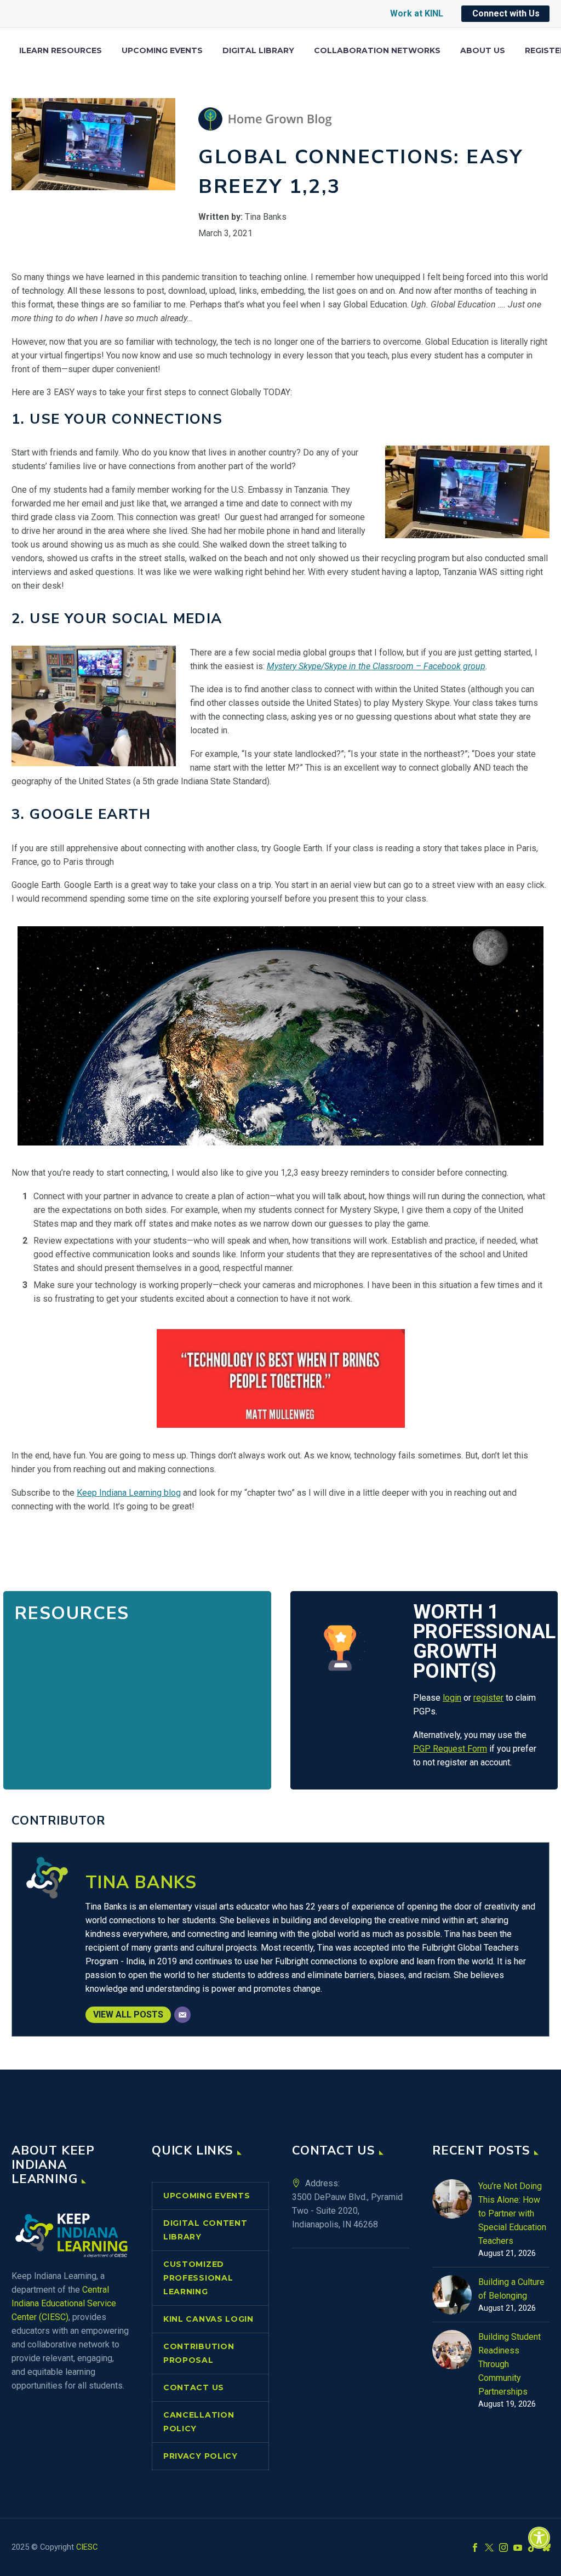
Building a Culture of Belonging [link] (511, 2289)
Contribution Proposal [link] (199, 2353)
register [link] (488, 1698)
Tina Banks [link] (141, 1882)
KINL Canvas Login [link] (208, 2319)
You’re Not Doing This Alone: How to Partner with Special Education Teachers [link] (512, 2213)
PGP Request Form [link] (450, 1749)
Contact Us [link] (194, 2387)
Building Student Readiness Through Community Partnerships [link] (510, 2364)
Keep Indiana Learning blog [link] (129, 1493)
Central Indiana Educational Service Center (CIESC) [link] (64, 2303)
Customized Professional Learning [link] (198, 2278)
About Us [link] (483, 51)
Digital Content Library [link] (205, 2230)
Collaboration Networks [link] (377, 51)
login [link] (452, 1698)
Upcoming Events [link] (162, 51)
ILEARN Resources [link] (61, 51)
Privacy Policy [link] (201, 2456)
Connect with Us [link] (506, 13)
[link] (539, 2538)
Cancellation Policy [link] (199, 2422)
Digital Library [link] (258, 51)
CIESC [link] (87, 2547)
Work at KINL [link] (417, 13)
